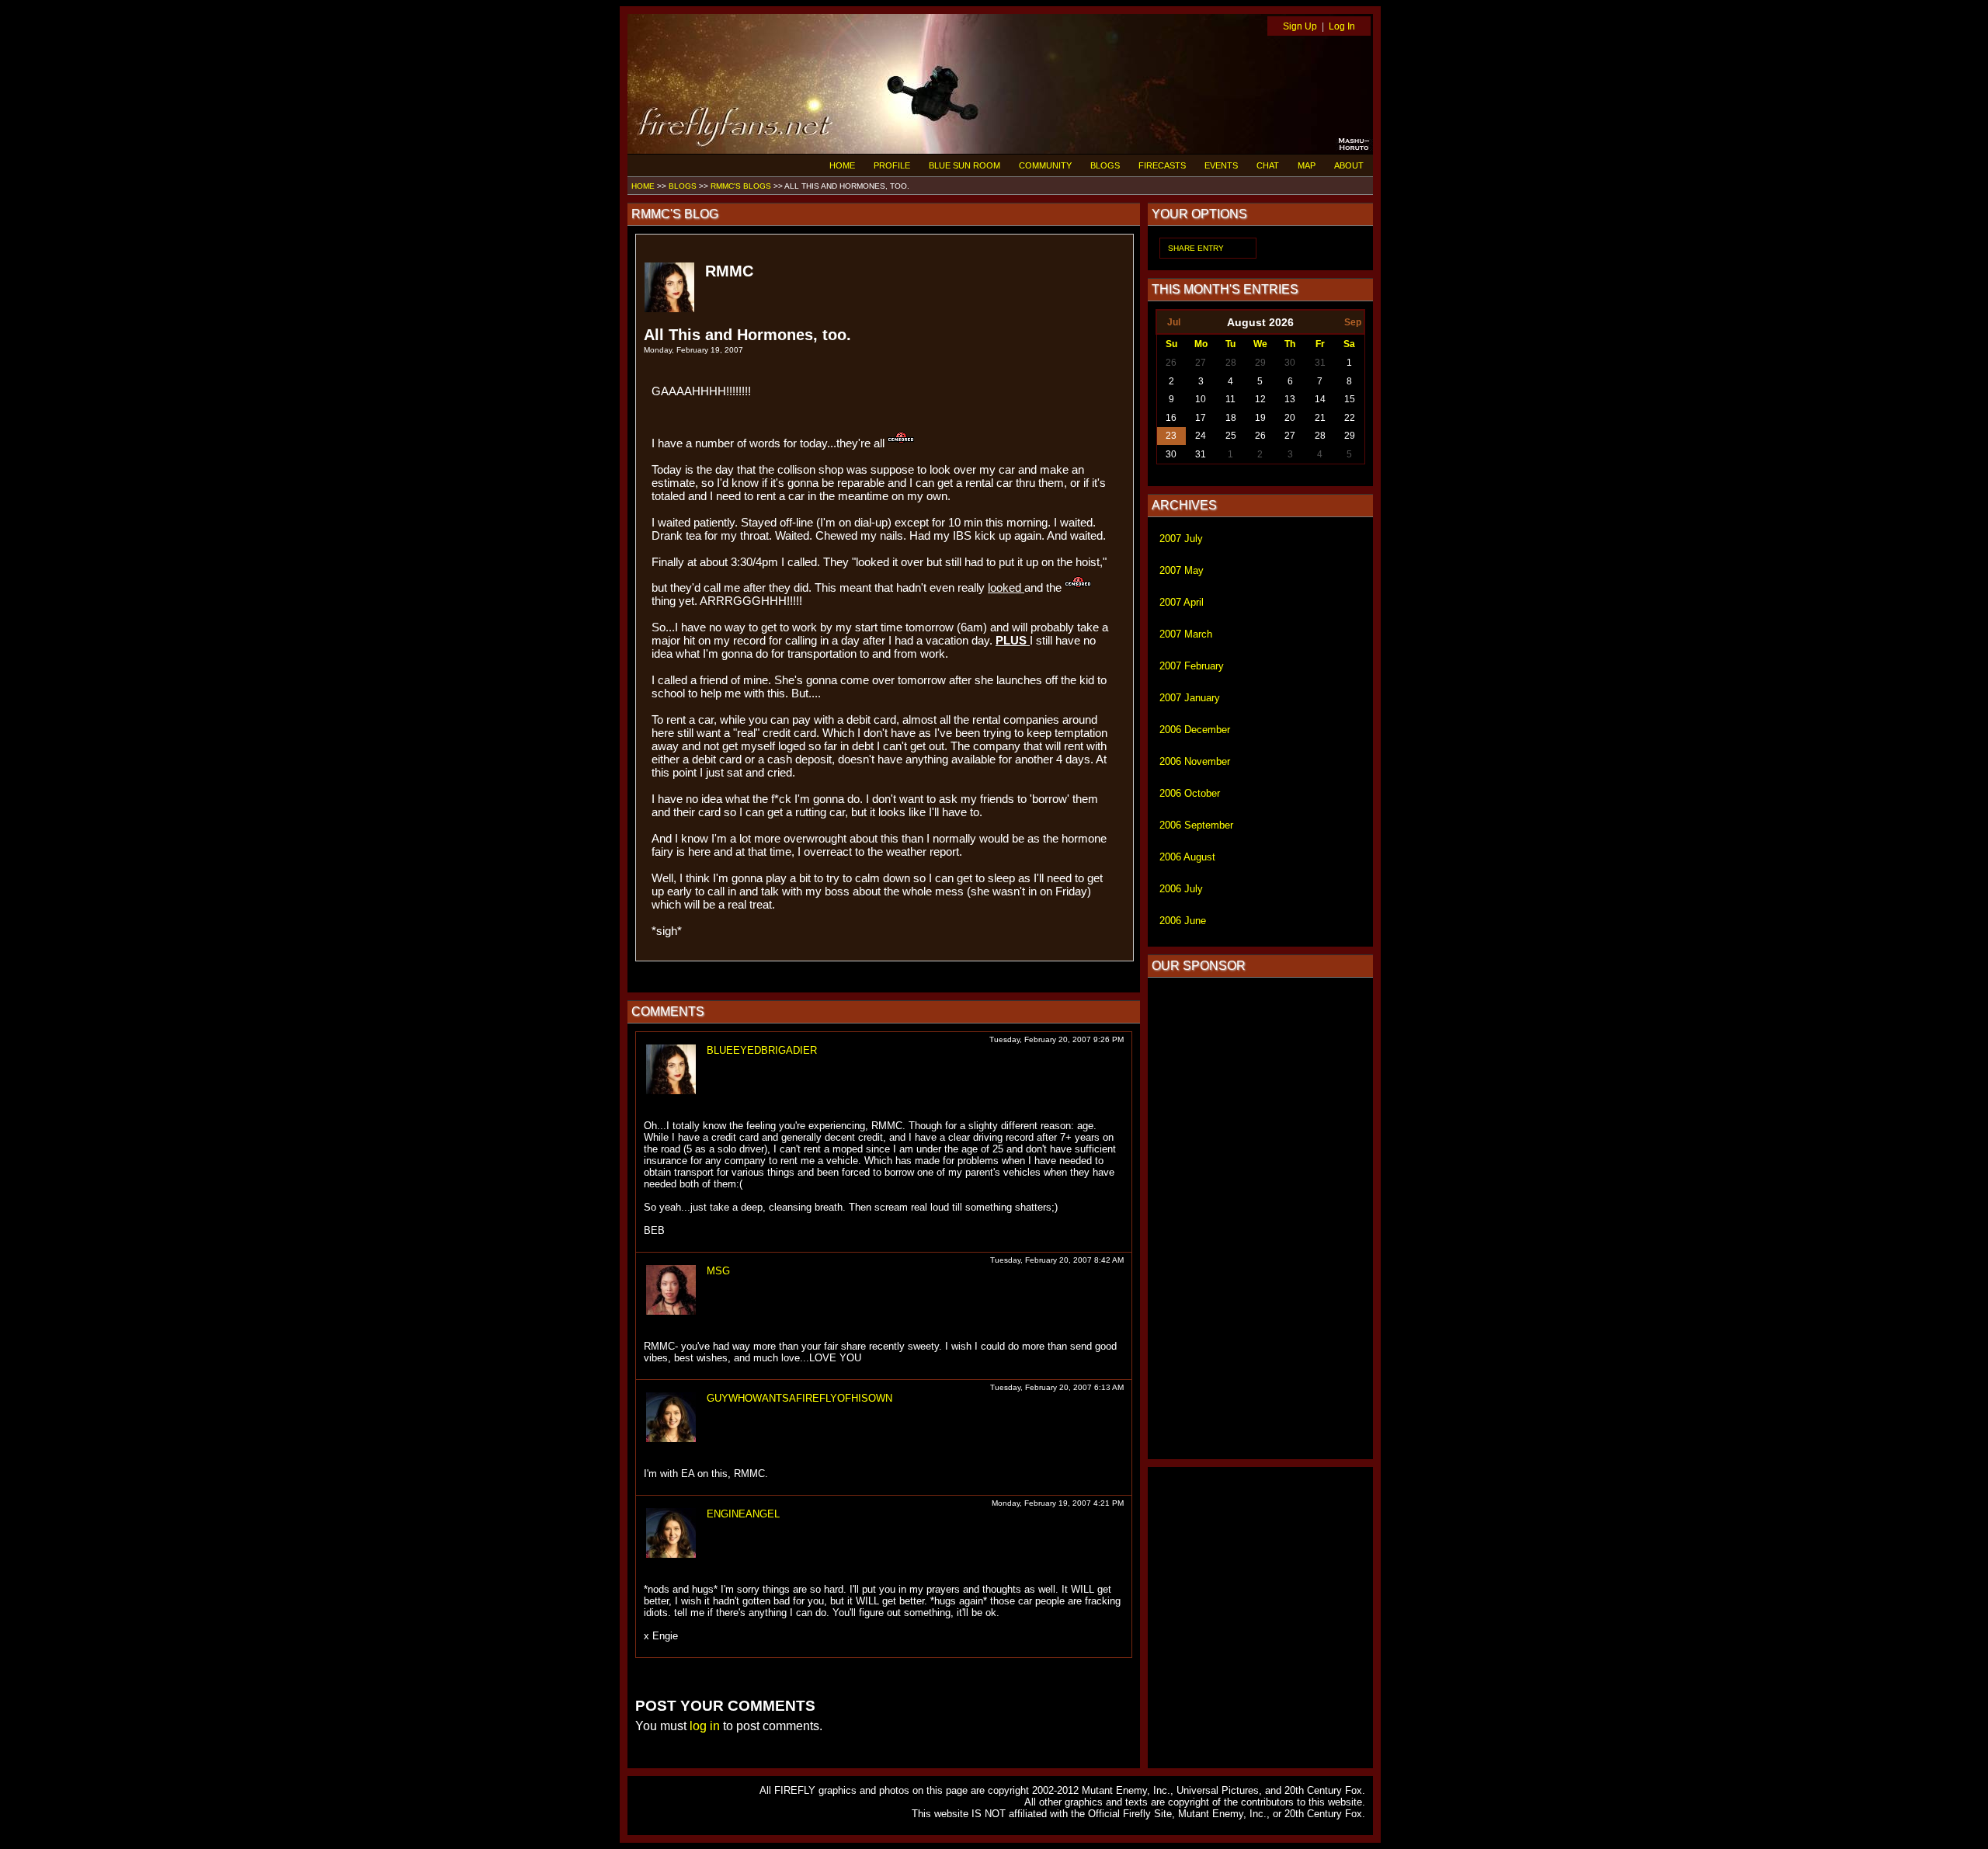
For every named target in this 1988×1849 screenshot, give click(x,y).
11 (1230, 399)
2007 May (1182, 570)
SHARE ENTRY (1196, 248)
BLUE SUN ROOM (964, 165)
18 (1231, 418)
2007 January (1190, 698)
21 (1320, 418)
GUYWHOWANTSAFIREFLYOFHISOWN (799, 1398)
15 (1350, 399)
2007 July (1181, 539)
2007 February (1192, 666)
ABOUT (1349, 165)
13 (1290, 399)
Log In (1342, 26)
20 (1290, 418)
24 (1201, 436)
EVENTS (1221, 165)
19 (1260, 418)
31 (1320, 363)
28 (1231, 363)
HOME (842, 165)
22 (1350, 418)
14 (1320, 399)
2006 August (1187, 857)
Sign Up (1300, 26)
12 (1260, 399)
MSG (718, 1271)
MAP (1307, 165)
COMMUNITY (1045, 165)
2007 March (1186, 634)
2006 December (1195, 730)
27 (1201, 363)
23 (1171, 436)
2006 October (1190, 793)
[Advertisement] (1260, 1218)
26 (1171, 363)
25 (1231, 436)
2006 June (1183, 921)
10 (1201, 399)
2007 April (1182, 602)
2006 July (1181, 889)
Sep (1353, 322)
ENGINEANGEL (743, 1514)
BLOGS (1105, 165)
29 (1260, 363)
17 (1201, 418)
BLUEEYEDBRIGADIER (762, 1050)
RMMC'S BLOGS (741, 186)
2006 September (1196, 825)
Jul (1174, 322)
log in (705, 1726)
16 (1171, 418)
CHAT (1268, 165)
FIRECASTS (1162, 165)
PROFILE (892, 165)
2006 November (1195, 761)
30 (1290, 363)
